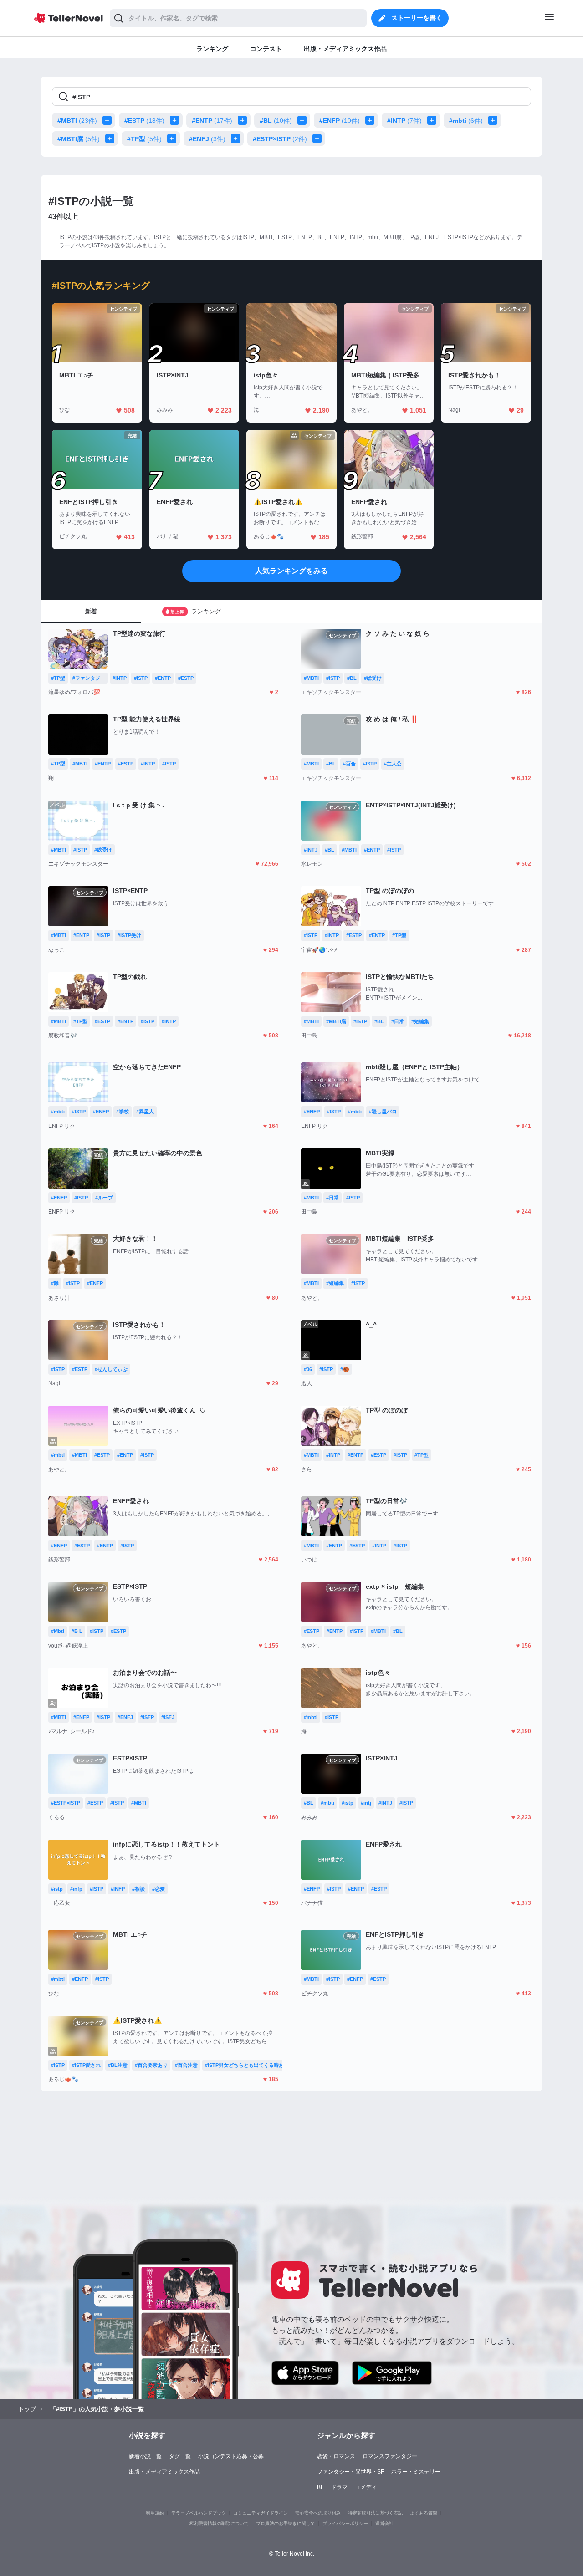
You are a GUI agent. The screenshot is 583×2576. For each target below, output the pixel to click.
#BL (276, 121)
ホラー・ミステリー (416, 2472)
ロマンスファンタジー (390, 2456)
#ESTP (144, 121)
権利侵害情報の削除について (219, 2523)
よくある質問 (424, 2513)
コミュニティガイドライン (261, 2513)
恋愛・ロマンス (336, 2456)
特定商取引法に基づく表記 (375, 2513)
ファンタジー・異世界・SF (350, 2472)
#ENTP (212, 121)
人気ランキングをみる (291, 571)
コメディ (366, 2487)
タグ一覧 (180, 2456)
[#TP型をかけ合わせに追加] (174, 138)
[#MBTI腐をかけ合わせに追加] (112, 138)
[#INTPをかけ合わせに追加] (434, 120)
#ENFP (340, 121)
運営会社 (384, 2523)
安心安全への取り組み (318, 2513)
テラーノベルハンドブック (199, 2513)
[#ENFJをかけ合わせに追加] (237, 138)
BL (320, 2487)
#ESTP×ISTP (280, 139)
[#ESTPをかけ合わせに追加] (176, 120)
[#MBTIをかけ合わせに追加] (109, 120)
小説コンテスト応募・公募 (231, 2456)
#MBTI (77, 121)
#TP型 (144, 139)
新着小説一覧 (145, 2456)
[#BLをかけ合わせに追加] (304, 120)
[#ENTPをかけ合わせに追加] (244, 120)
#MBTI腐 (79, 139)
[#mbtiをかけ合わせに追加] (495, 120)
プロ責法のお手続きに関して (286, 2523)
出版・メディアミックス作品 (164, 2472)
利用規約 (155, 2513)
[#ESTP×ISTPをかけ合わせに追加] (319, 138)
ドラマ (339, 2487)
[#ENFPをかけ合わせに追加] (372, 120)
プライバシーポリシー (345, 2523)
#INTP (404, 121)
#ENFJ (207, 139)
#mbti (466, 121)
